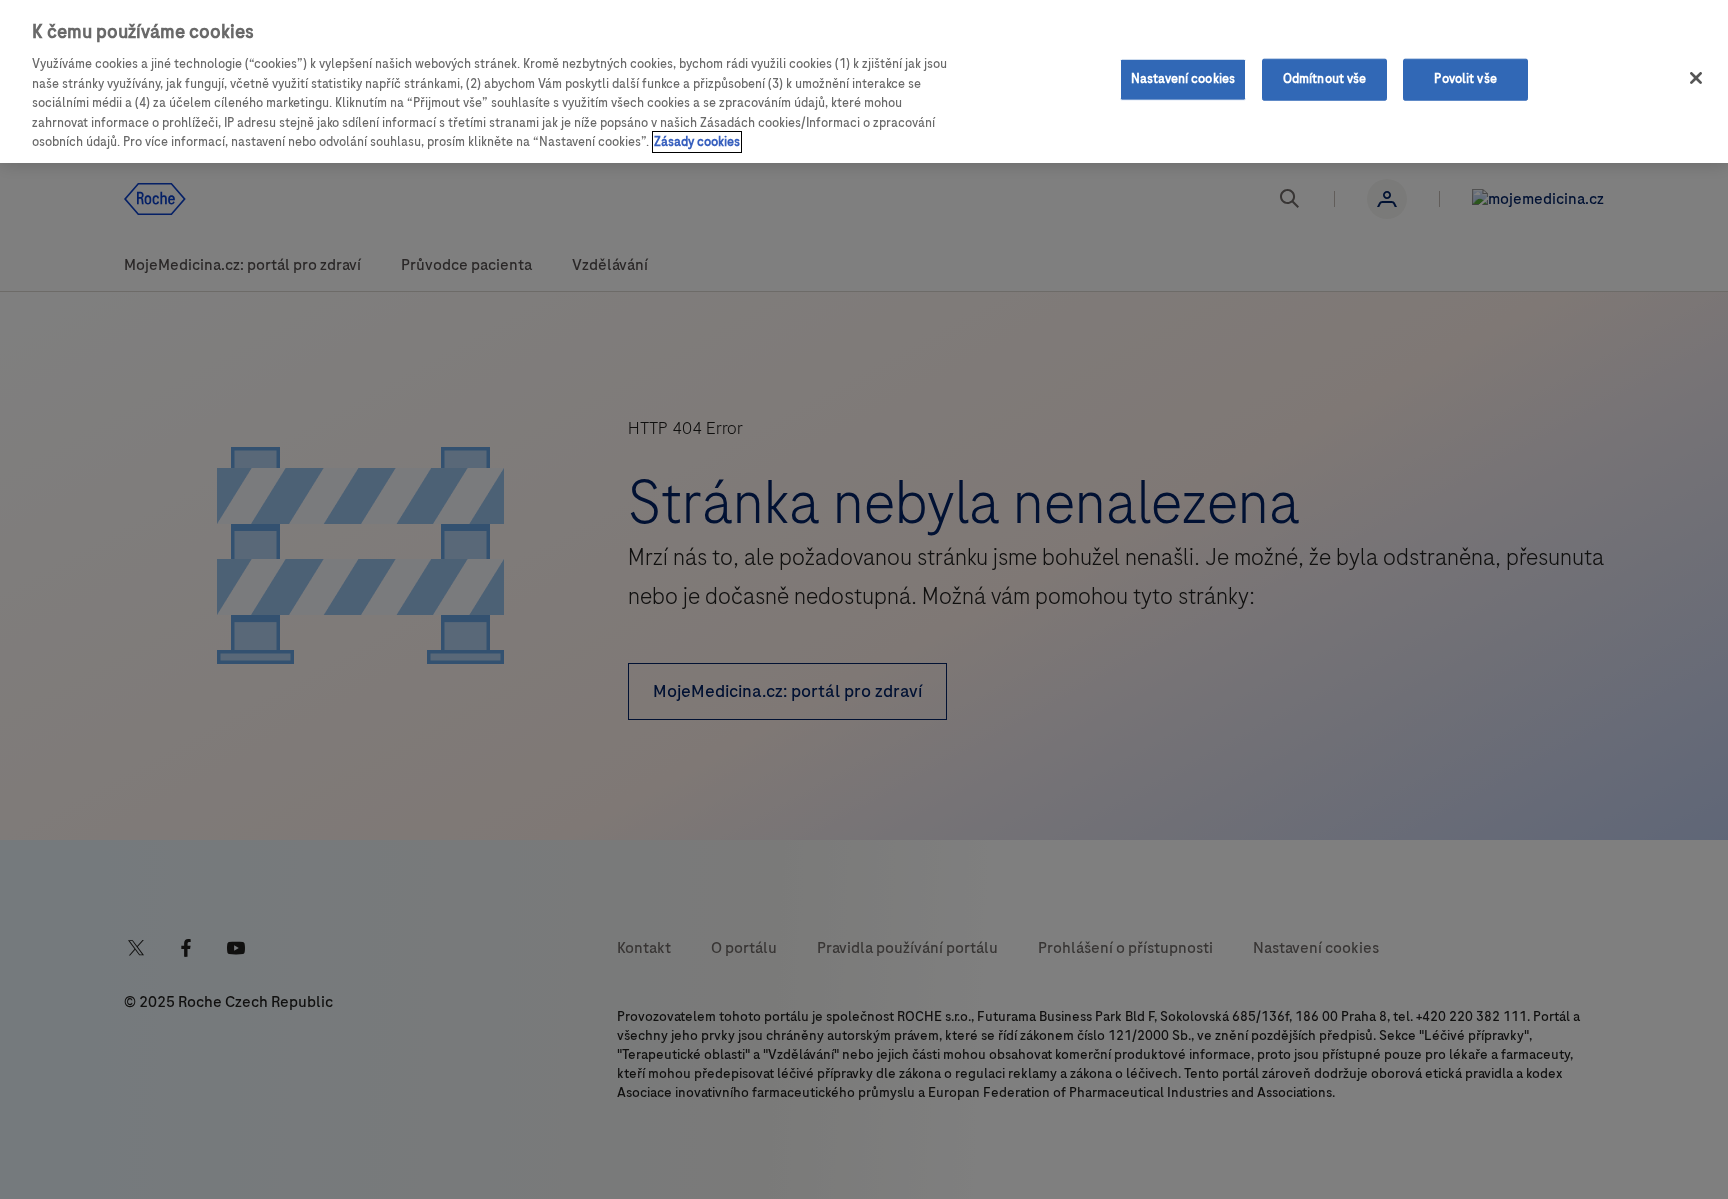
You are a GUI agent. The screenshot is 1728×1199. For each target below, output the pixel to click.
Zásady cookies (697, 142)
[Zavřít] (1696, 78)
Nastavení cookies (1183, 79)
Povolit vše (1465, 79)
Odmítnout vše (1325, 79)
